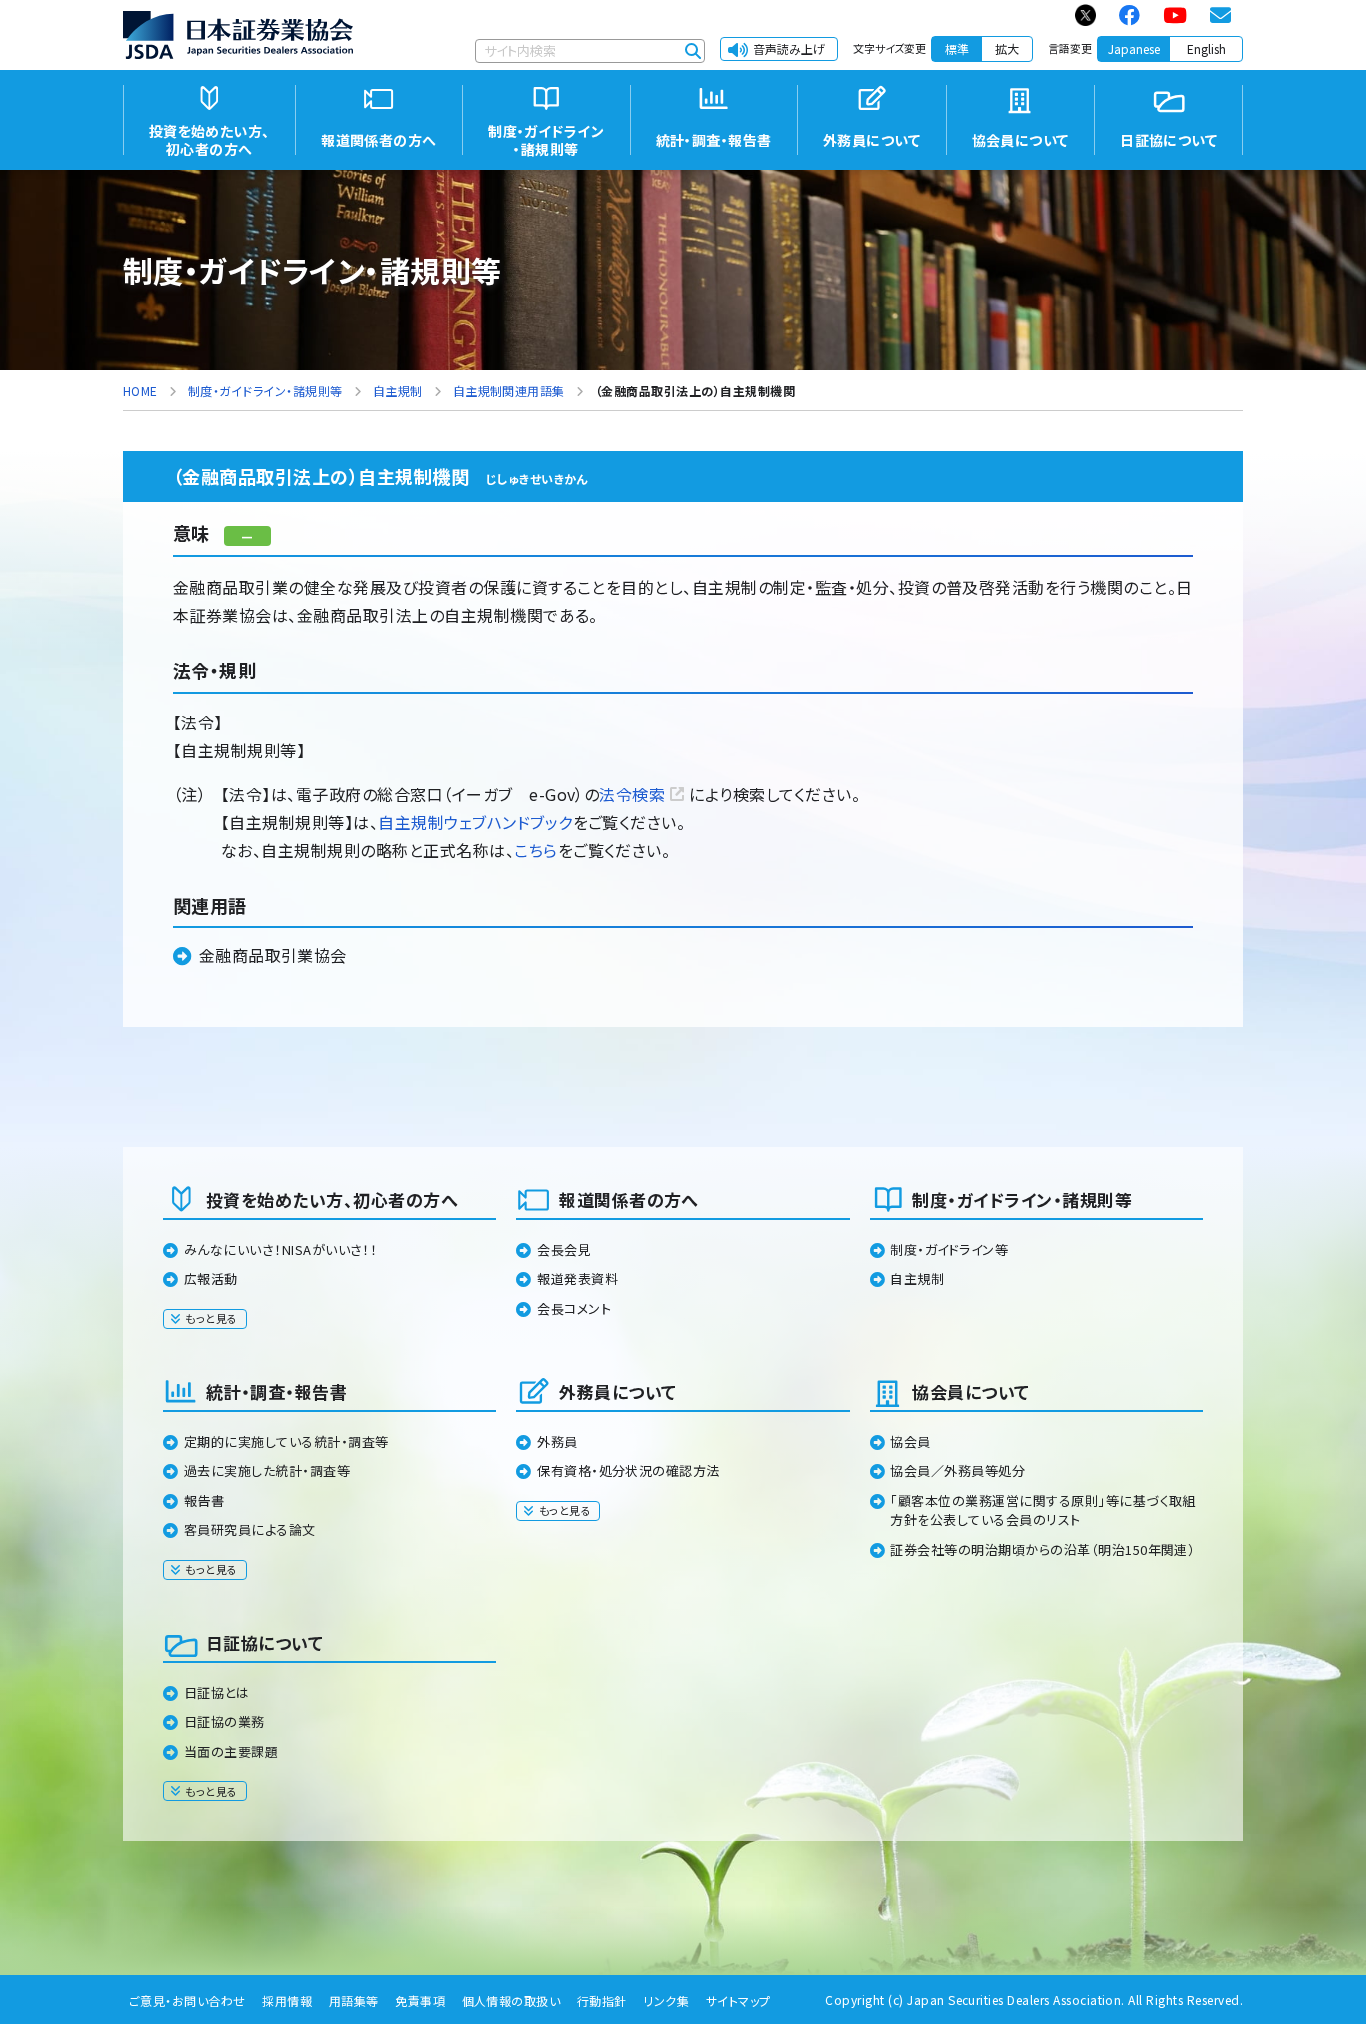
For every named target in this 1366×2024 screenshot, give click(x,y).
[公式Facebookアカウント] (1130, 15)
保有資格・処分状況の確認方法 (628, 1470)
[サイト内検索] (693, 51)
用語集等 (354, 2001)
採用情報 (287, 2001)
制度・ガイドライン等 (949, 1249)
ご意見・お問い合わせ (187, 2001)
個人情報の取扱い (511, 2001)
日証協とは (216, 1692)
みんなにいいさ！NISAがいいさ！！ (281, 1249)
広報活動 (211, 1278)
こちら (535, 850)
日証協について (264, 1642)
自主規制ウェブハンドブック (475, 822)
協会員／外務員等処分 (957, 1470)
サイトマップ (738, 2001)
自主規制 (917, 1278)
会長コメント (574, 1308)
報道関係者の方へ (629, 1199)
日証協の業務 (224, 1721)
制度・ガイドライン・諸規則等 (1022, 1199)
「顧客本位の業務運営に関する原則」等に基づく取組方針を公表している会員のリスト (1043, 1510)
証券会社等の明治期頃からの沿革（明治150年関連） (1042, 1549)
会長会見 (564, 1249)
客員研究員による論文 (250, 1529)
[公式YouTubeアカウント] (1176, 15)
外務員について (617, 1391)
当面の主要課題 (231, 1751)
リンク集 (666, 2001)
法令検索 (632, 794)
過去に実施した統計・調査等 (267, 1470)
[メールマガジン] (1221, 15)
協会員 (910, 1441)
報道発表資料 (577, 1278)
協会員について (970, 1391)
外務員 (557, 1441)
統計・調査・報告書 (276, 1391)
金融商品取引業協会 (273, 955)
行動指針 (602, 2001)
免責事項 (420, 2001)
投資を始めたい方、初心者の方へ (332, 1199)
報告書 (204, 1500)
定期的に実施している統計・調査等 (286, 1441)
